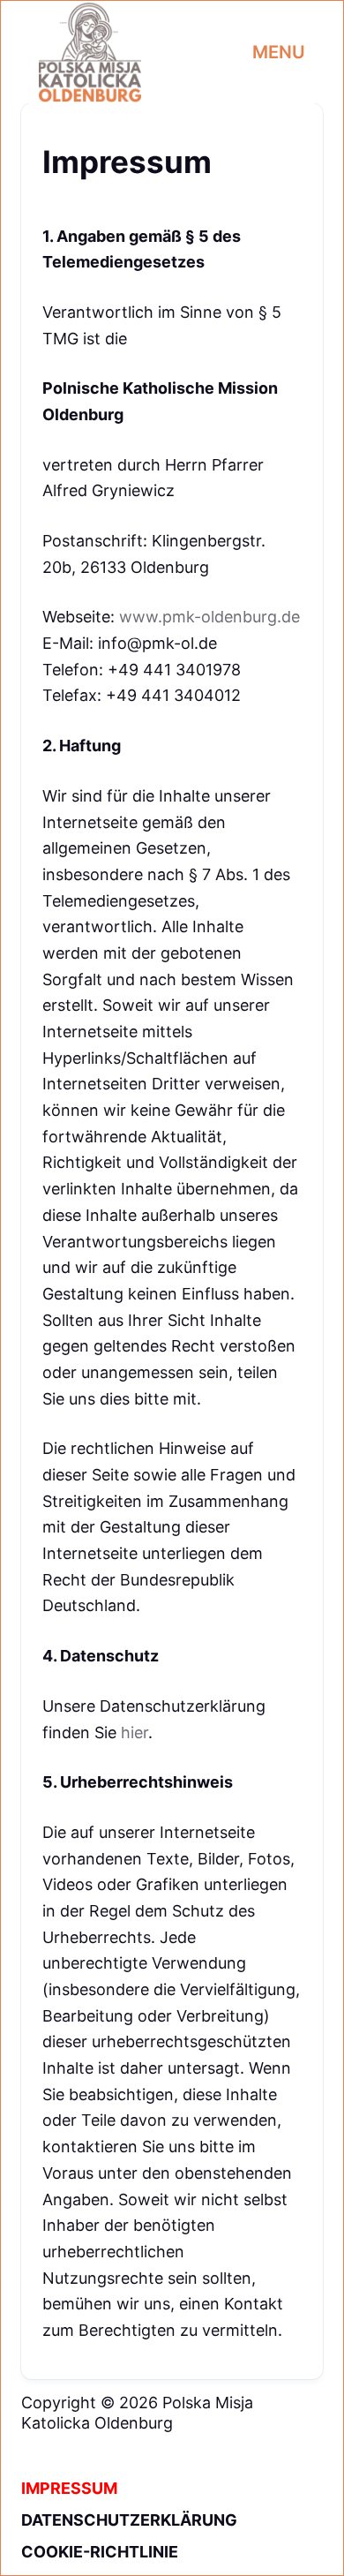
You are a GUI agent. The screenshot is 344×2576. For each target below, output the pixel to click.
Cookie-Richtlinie (100, 2552)
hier (135, 1732)
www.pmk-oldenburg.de (209, 617)
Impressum (69, 2488)
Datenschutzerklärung (129, 2520)
